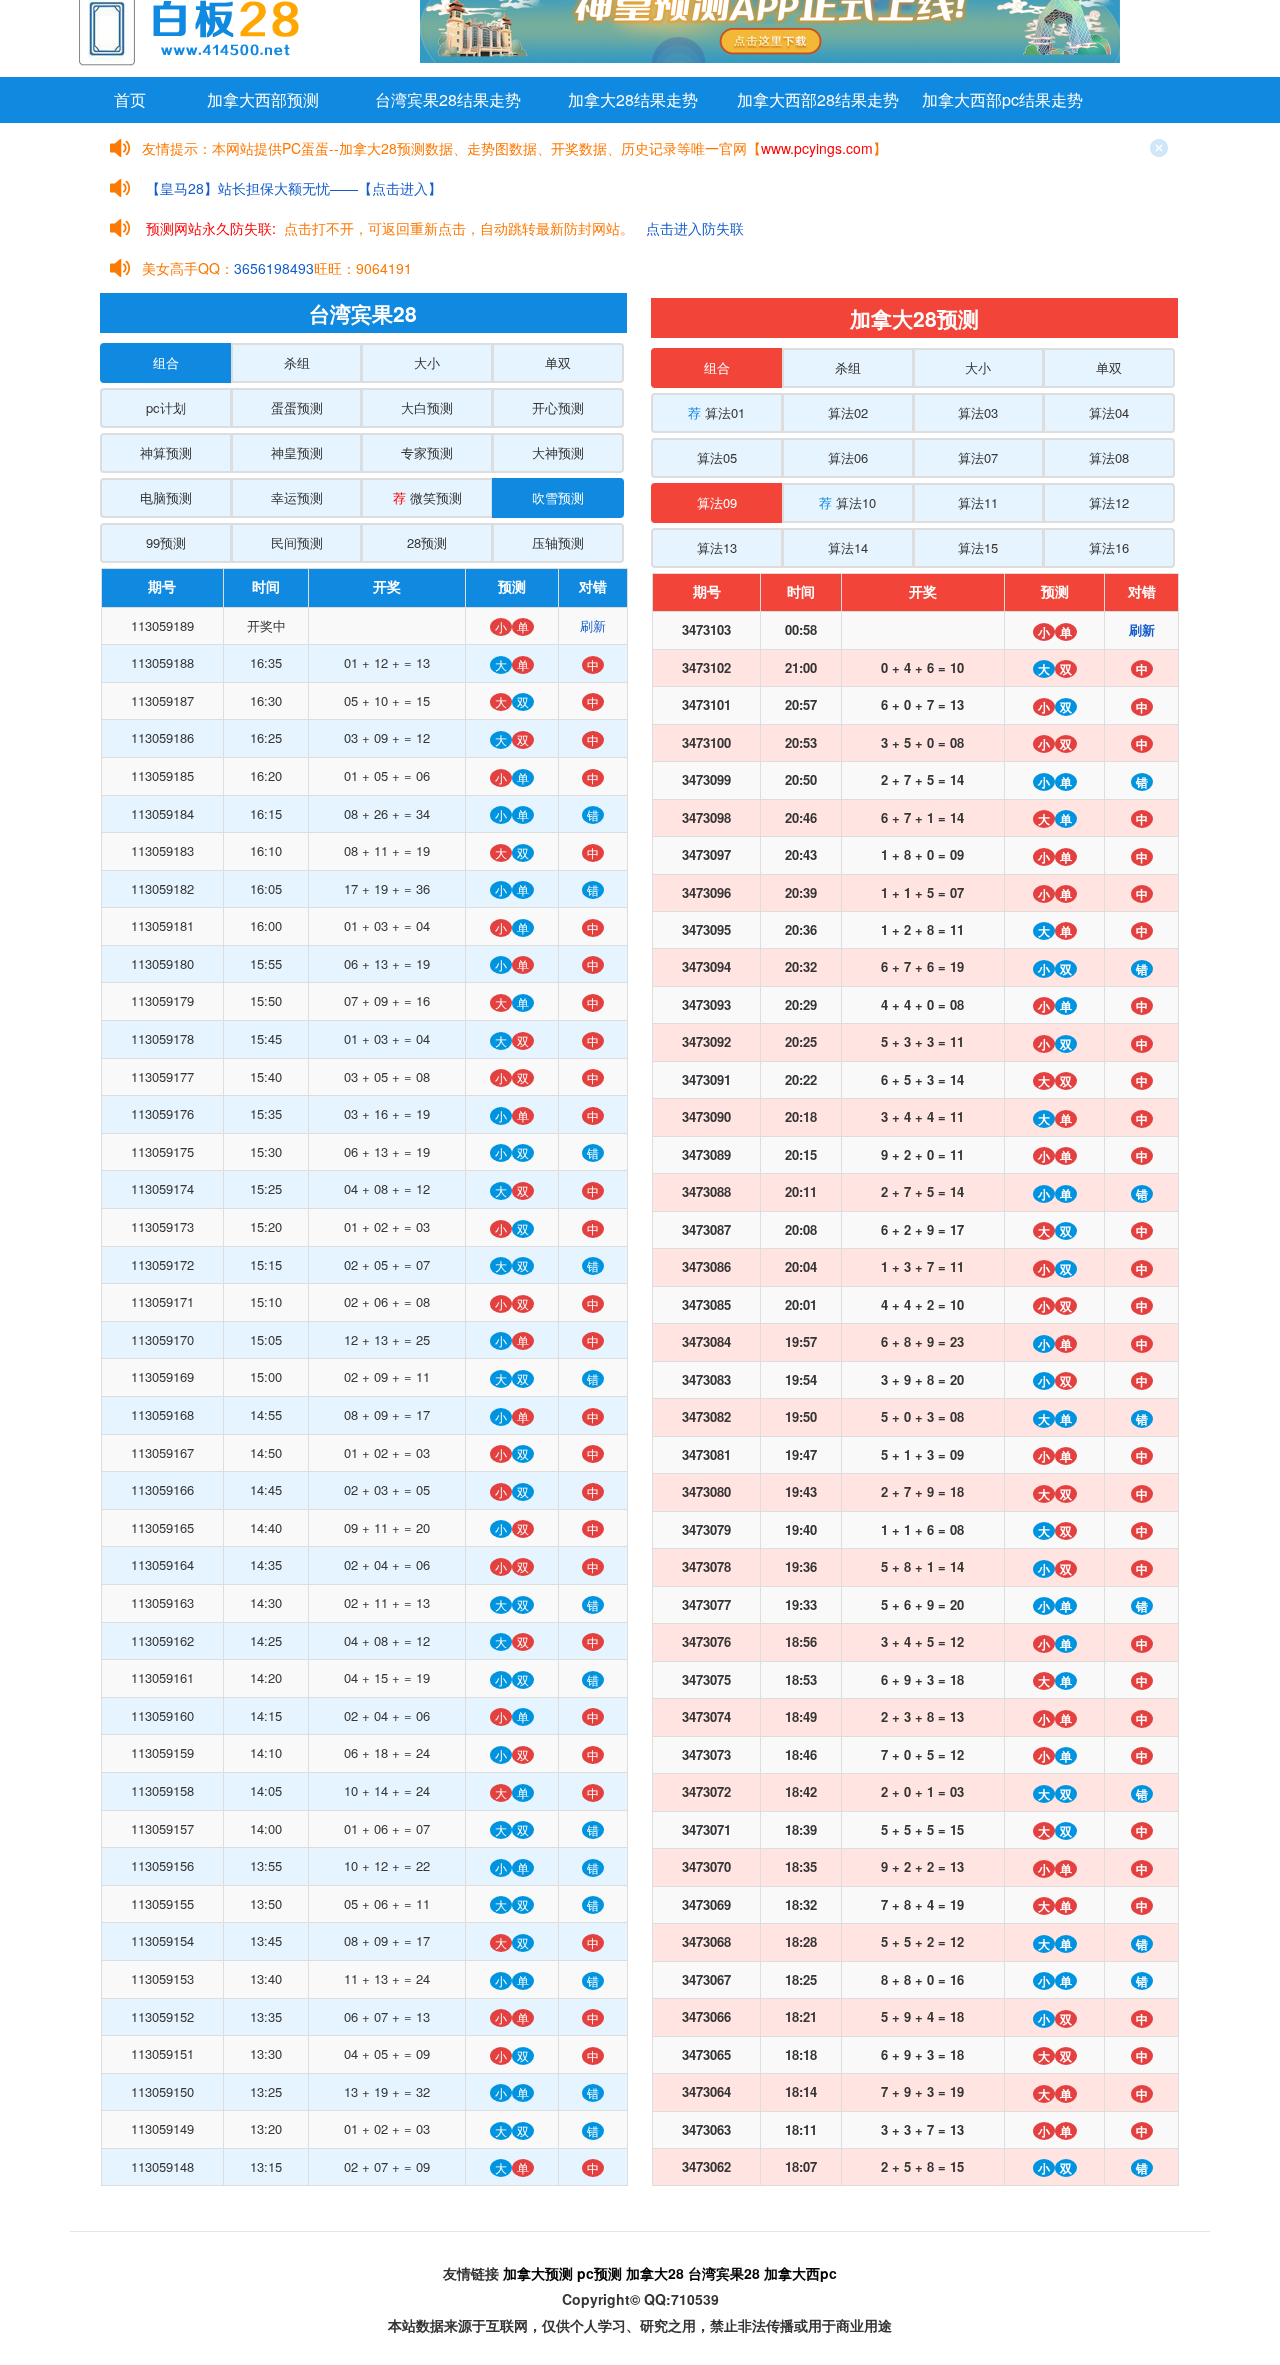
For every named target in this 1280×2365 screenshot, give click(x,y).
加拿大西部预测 (263, 99)
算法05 (717, 457)
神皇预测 (297, 452)
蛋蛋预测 (297, 407)
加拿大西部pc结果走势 (1002, 99)
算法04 (1109, 412)
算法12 (1109, 502)
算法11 (978, 502)
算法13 (717, 547)
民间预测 (297, 542)
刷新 (593, 625)
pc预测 (599, 2273)
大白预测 (427, 407)
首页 (130, 99)
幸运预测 (297, 497)
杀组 (297, 362)
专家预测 (427, 452)
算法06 (848, 457)
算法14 (848, 547)
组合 (166, 362)
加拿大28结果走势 (633, 99)
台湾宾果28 (724, 2273)
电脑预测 (166, 497)
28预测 (427, 542)
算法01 (716, 412)
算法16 (1109, 547)
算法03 (978, 412)
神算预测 (166, 452)
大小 (427, 362)
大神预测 (558, 452)
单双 (558, 362)
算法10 (847, 502)
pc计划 (166, 407)
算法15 (978, 547)
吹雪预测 (558, 497)
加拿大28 (655, 2273)
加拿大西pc (800, 2273)
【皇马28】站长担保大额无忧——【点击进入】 (294, 188)
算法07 (978, 457)
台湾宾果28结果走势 (448, 99)
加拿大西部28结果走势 (818, 99)
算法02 (848, 412)
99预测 (166, 542)
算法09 (717, 502)
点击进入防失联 (695, 228)
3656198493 (274, 268)
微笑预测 (427, 497)
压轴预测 (558, 542)
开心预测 (558, 407)
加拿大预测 (538, 2273)
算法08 (1109, 457)
